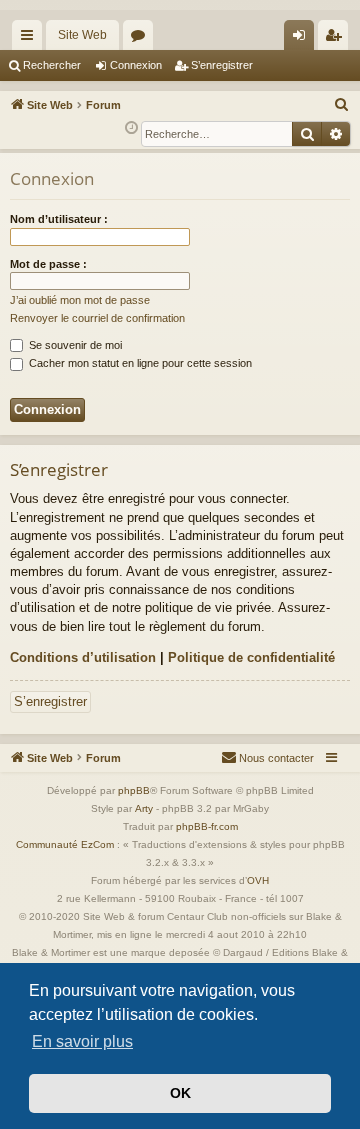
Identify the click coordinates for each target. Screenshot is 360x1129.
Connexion (136, 65)
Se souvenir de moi (74, 345)
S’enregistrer (222, 65)
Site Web (82, 35)
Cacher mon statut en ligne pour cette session (139, 363)
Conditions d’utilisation (83, 657)
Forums (142, 39)
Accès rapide (31, 39)
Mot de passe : (48, 264)
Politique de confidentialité (251, 657)
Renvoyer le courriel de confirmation (97, 318)
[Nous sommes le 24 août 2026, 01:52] (131, 128)
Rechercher (52, 65)
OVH (258, 880)
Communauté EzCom (65, 844)
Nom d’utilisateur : (59, 219)
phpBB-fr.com (207, 826)
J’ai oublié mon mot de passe (80, 300)
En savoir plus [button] (82, 1041)
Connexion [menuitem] (303, 39)
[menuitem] (342, 105)
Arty (144, 808)
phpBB (134, 790)
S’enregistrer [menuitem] (337, 39)
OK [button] (180, 1093)
